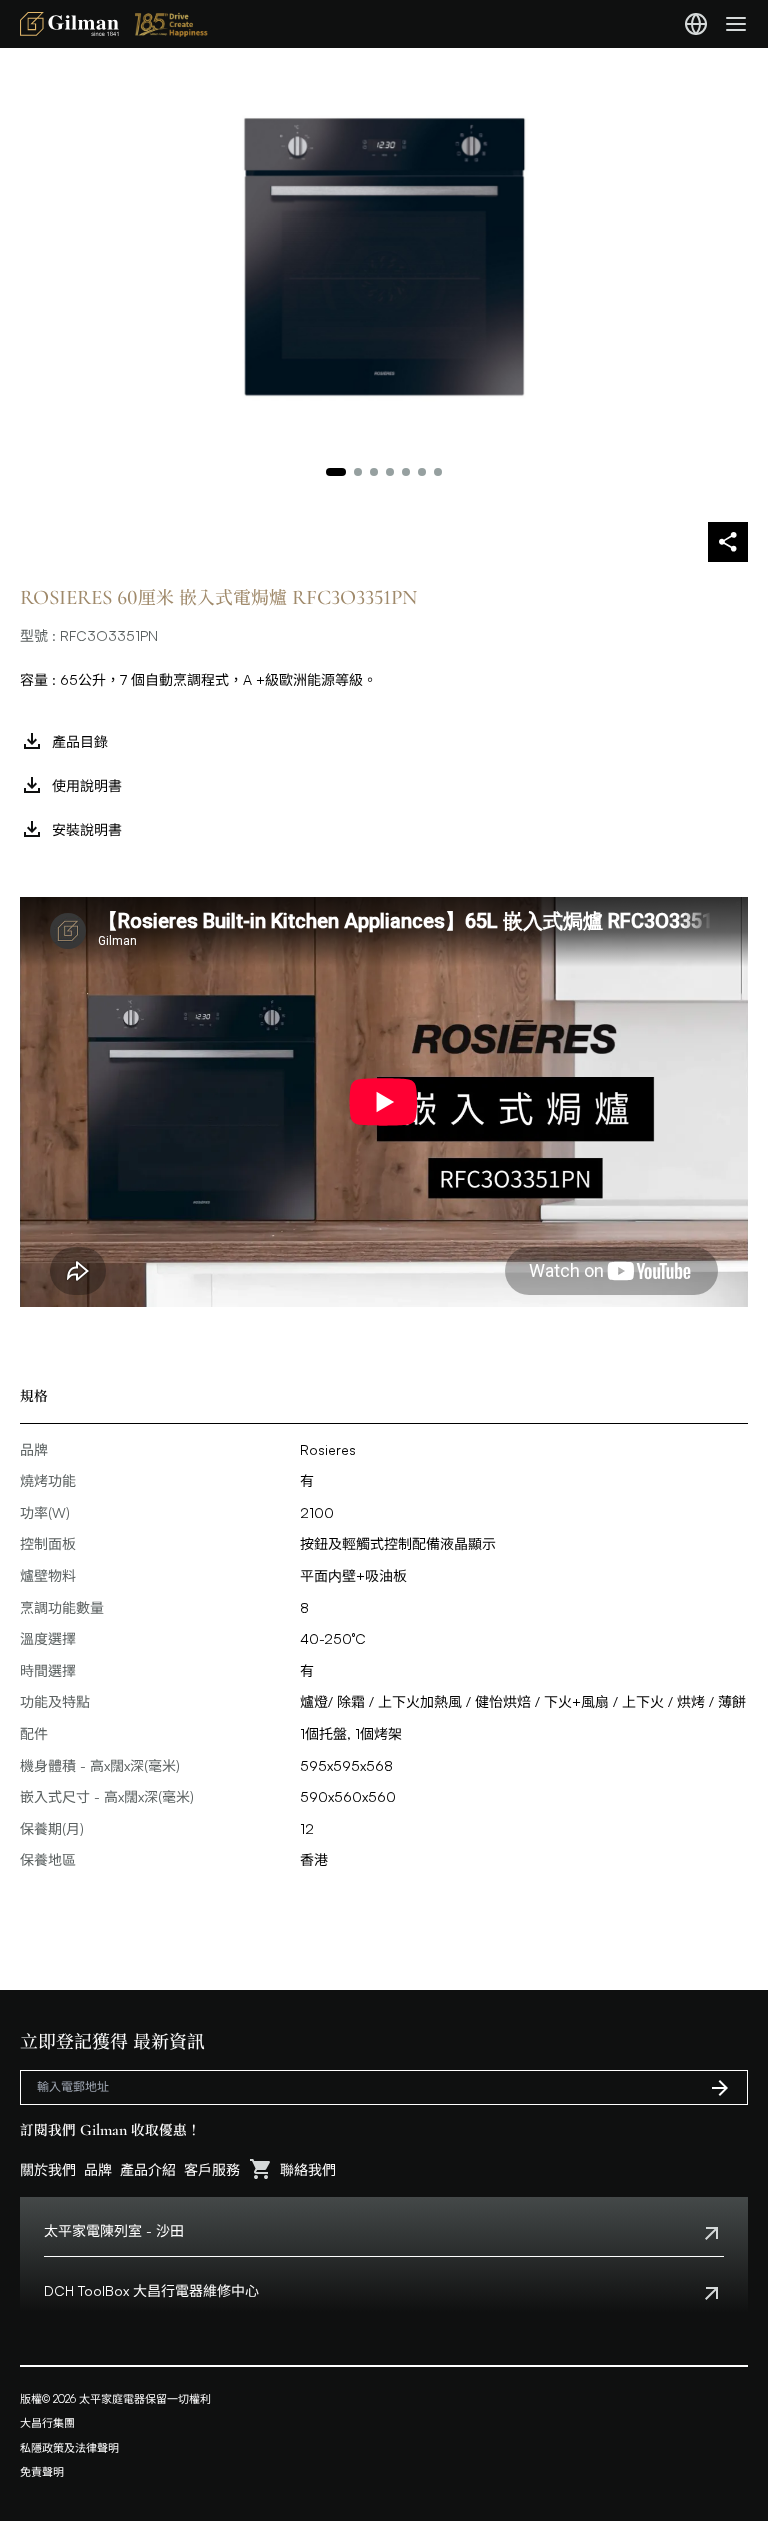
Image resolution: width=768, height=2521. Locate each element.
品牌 (98, 2169)
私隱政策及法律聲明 (69, 2448)
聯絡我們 (308, 2169)
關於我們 (48, 2169)
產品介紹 (148, 2169)
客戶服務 (212, 2169)
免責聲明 (42, 2472)
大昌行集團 (47, 2423)
